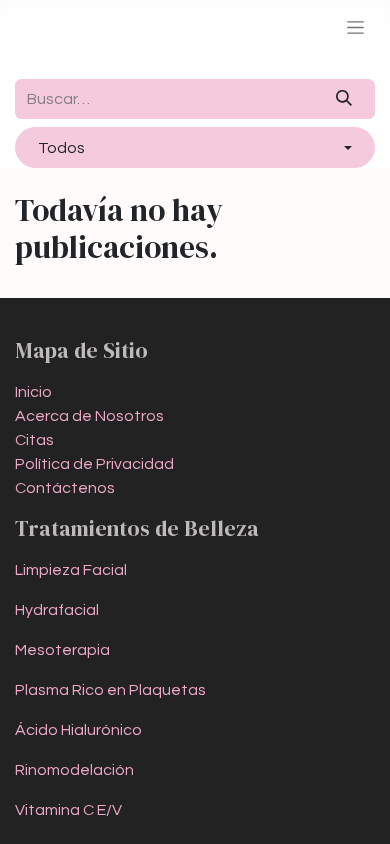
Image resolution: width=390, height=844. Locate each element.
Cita (34, 440)
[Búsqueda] (344, 99)
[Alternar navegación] (355, 27)
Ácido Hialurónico (78, 730)
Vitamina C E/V (68, 810)
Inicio (33, 392)
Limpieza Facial (71, 570)
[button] (195, 147)
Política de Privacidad (94, 464)
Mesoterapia (62, 650)
